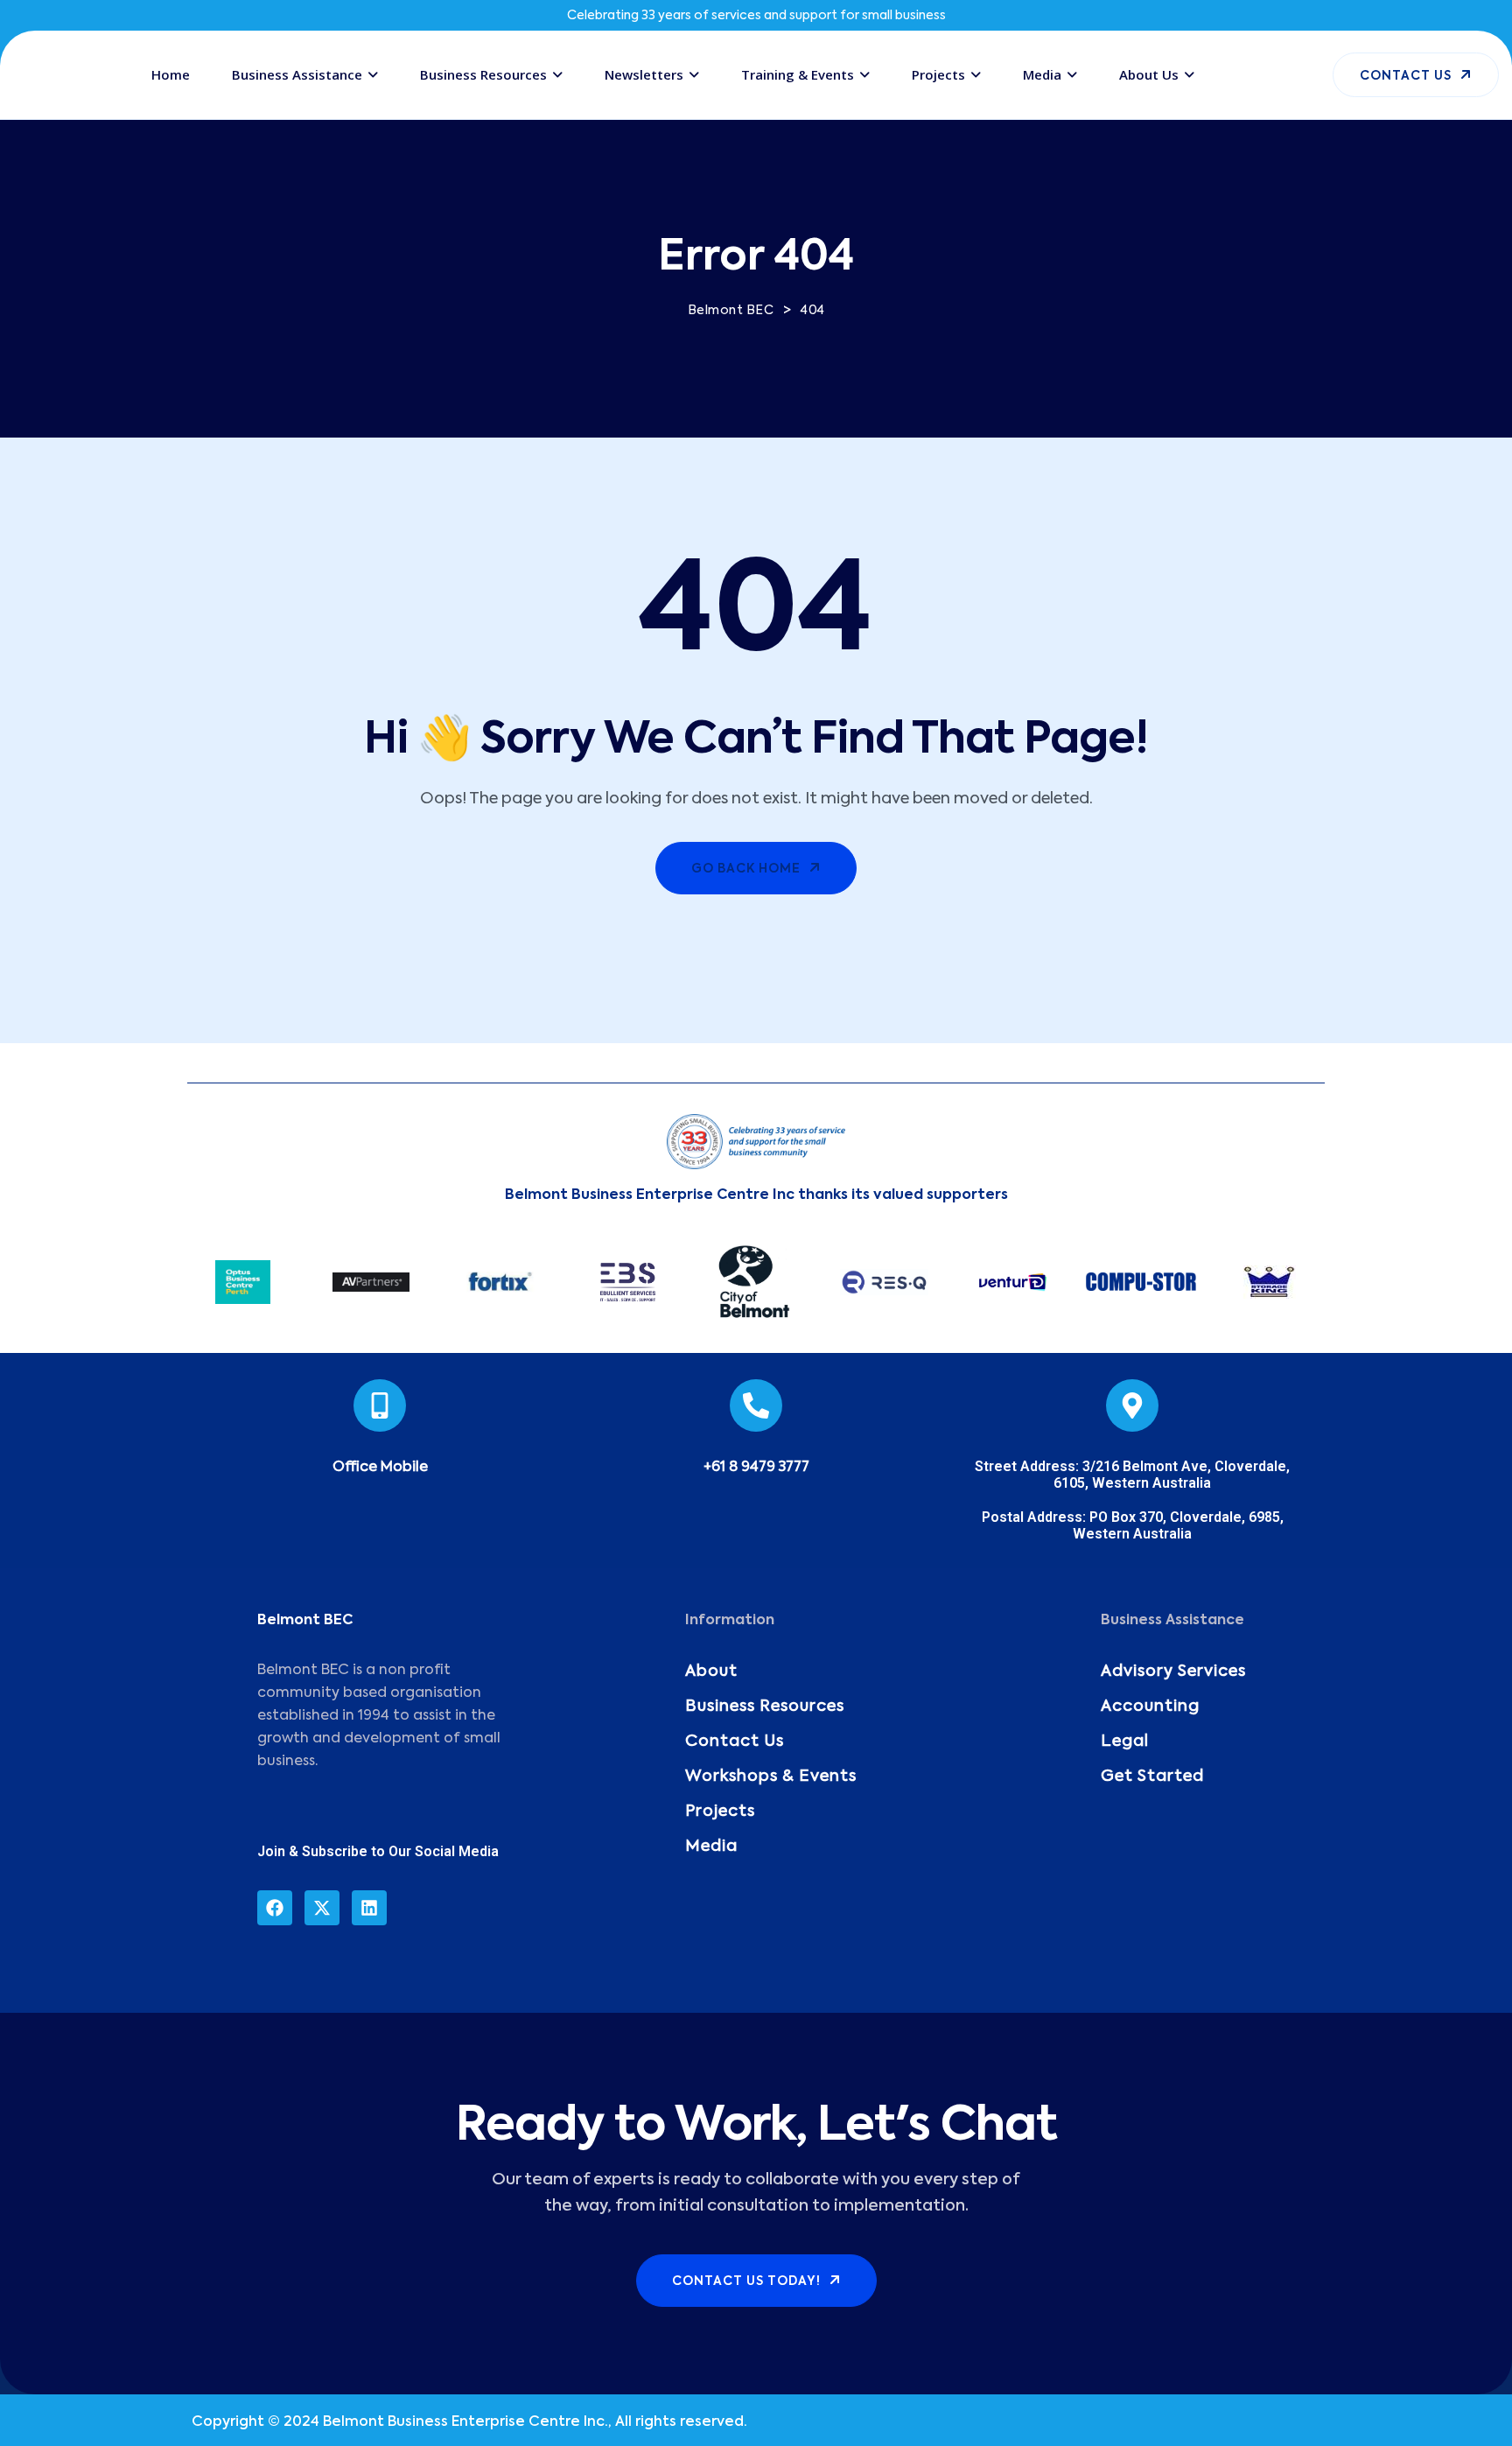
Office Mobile (380, 1468)
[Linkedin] (369, 1908)
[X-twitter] (322, 1908)
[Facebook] (275, 1908)
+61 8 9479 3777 (756, 1468)
